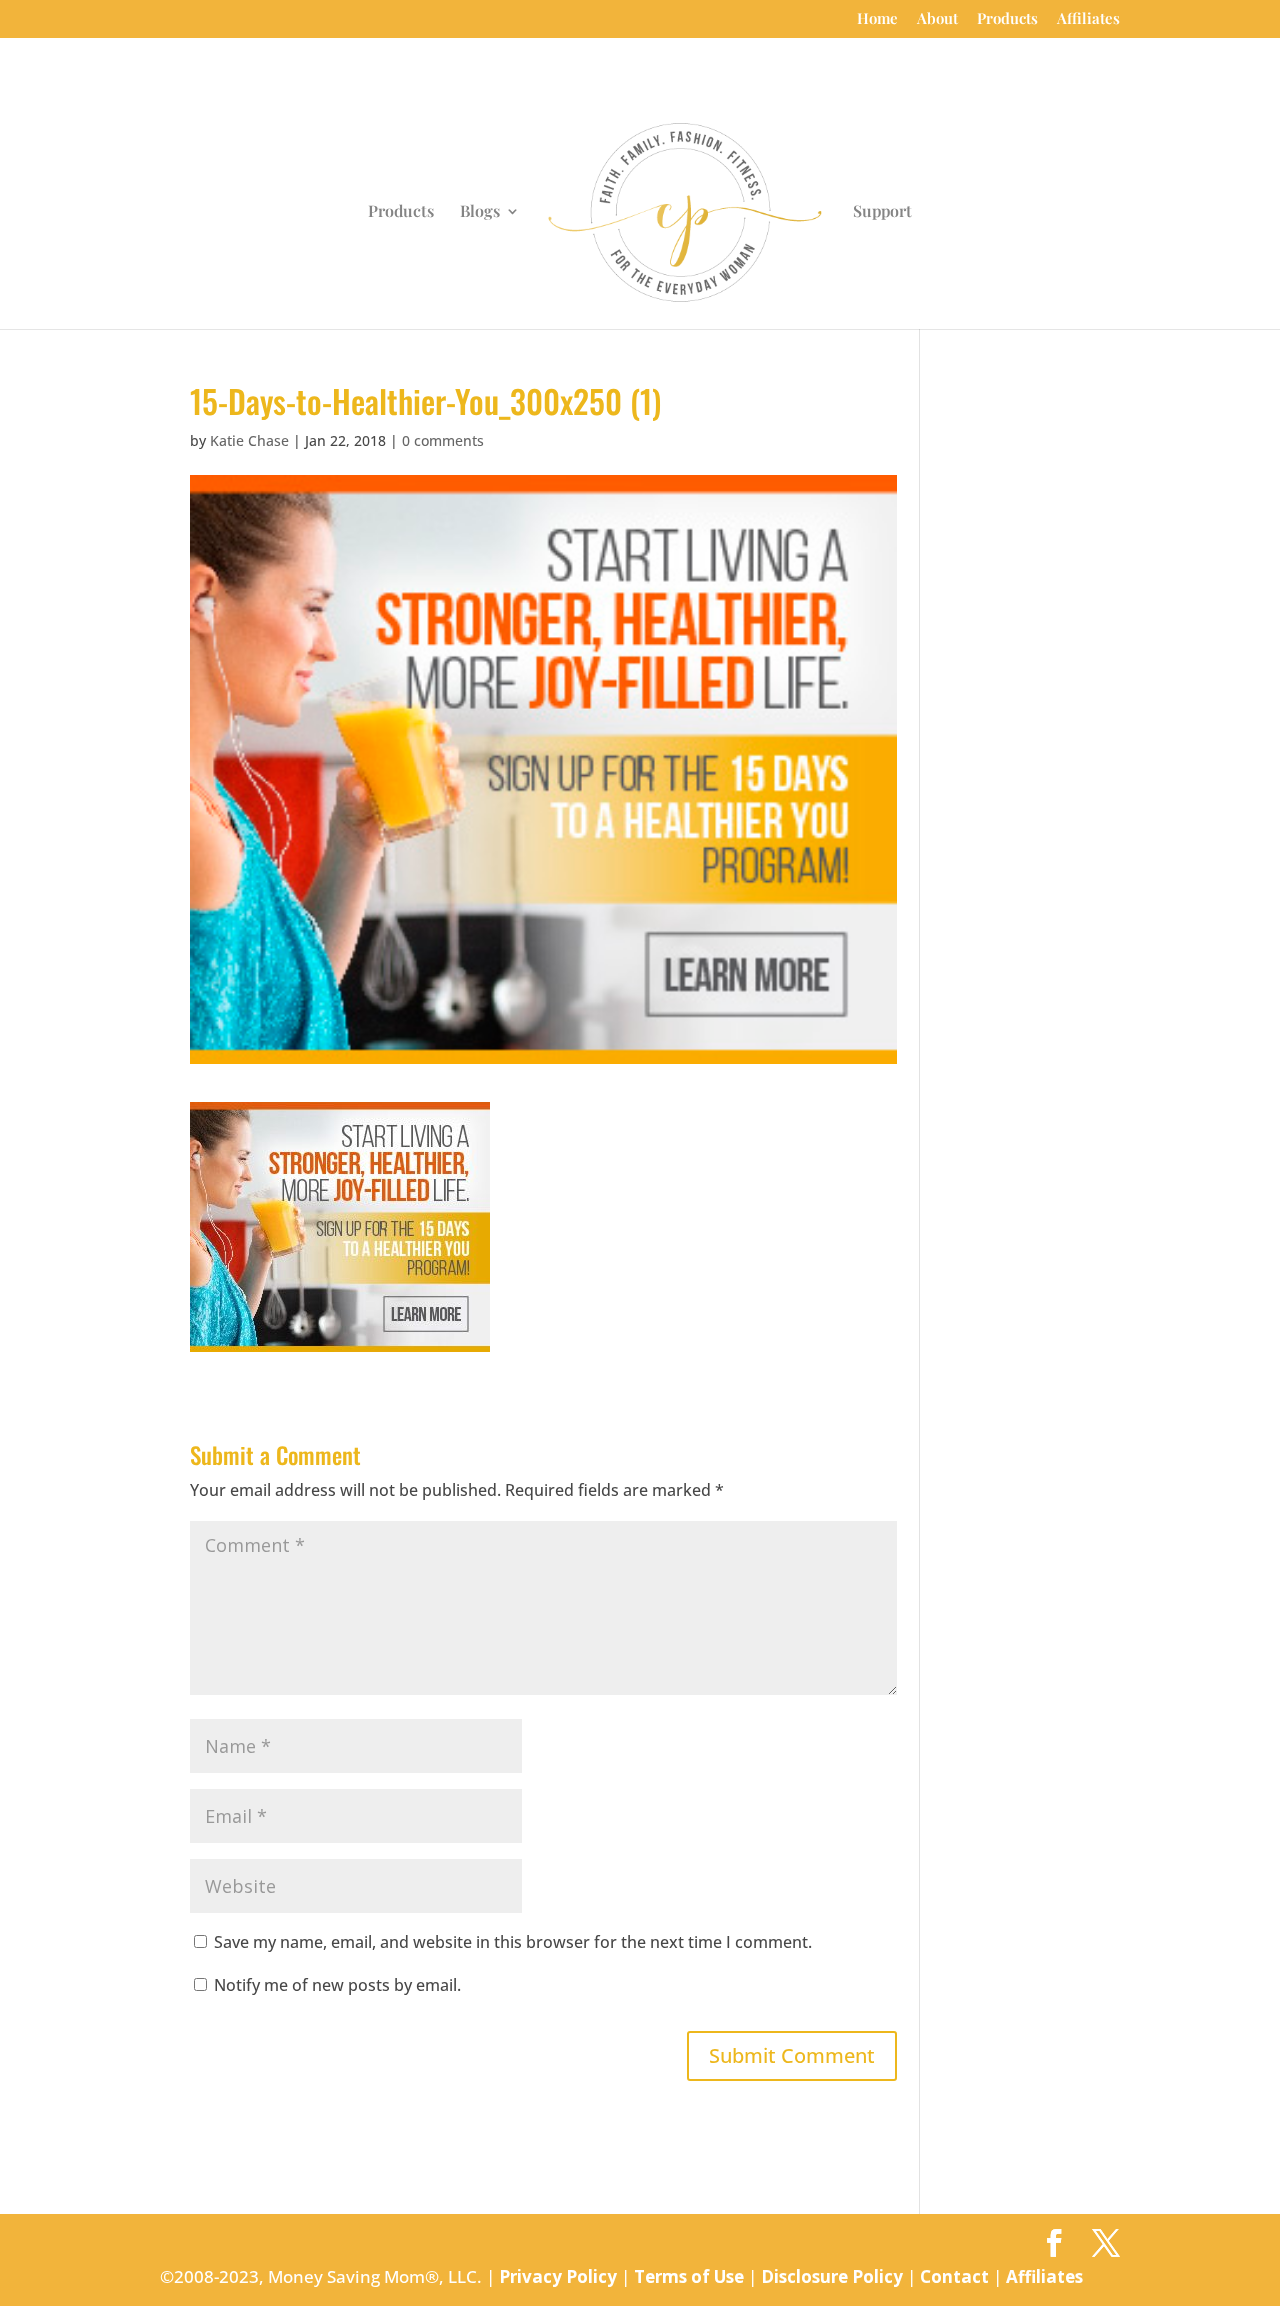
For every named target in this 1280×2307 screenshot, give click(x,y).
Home (877, 19)
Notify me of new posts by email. (337, 1985)
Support (882, 212)
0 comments (443, 440)
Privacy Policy (558, 2276)
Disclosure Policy (832, 2276)
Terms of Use (689, 2276)
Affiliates (1088, 19)
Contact (954, 2276)
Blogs (480, 212)
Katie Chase (249, 440)
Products (1007, 19)
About (937, 19)
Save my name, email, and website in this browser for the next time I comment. (513, 1942)
